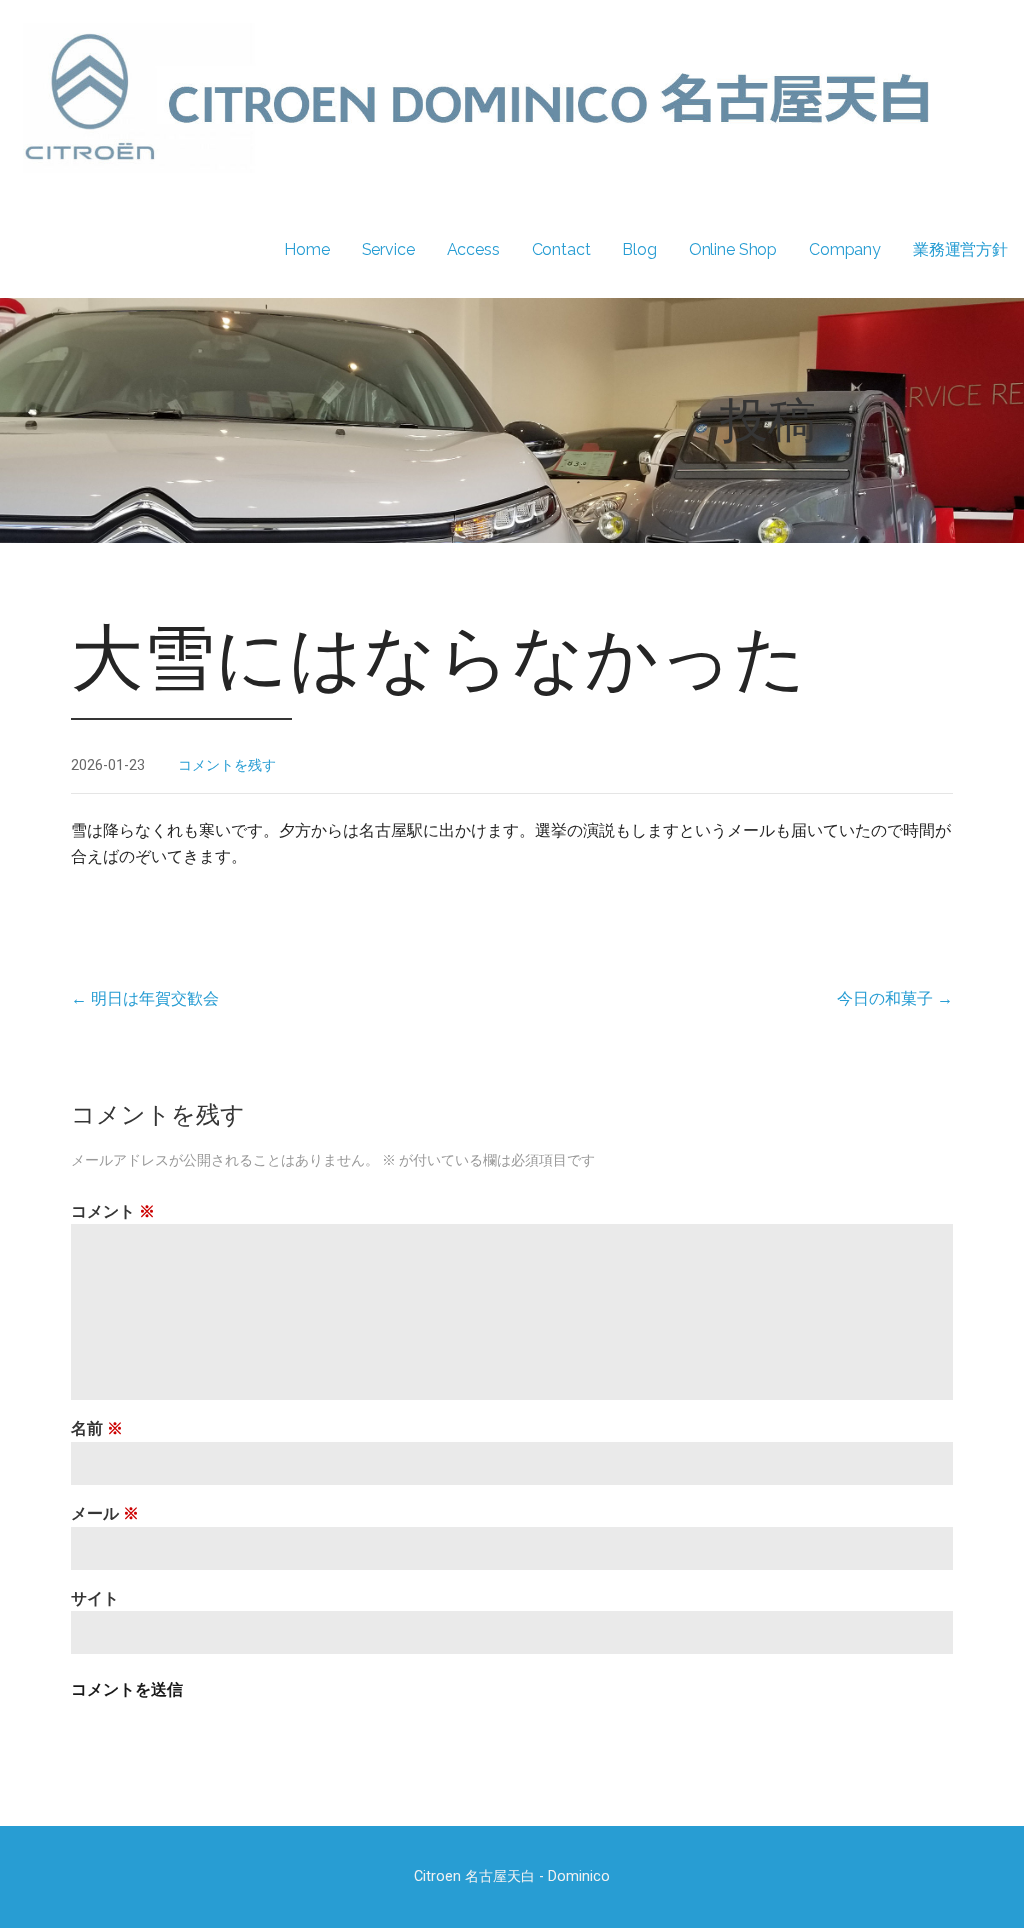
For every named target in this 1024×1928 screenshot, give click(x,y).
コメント (113, 1211)
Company (845, 249)
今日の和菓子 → (895, 998)
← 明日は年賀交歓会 (145, 998)
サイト (95, 1598)
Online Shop (733, 249)
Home (306, 249)
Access (473, 249)
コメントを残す (227, 765)
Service (388, 249)
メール (105, 1513)
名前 (97, 1428)
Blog (639, 249)
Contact (561, 249)
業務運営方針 (960, 249)
